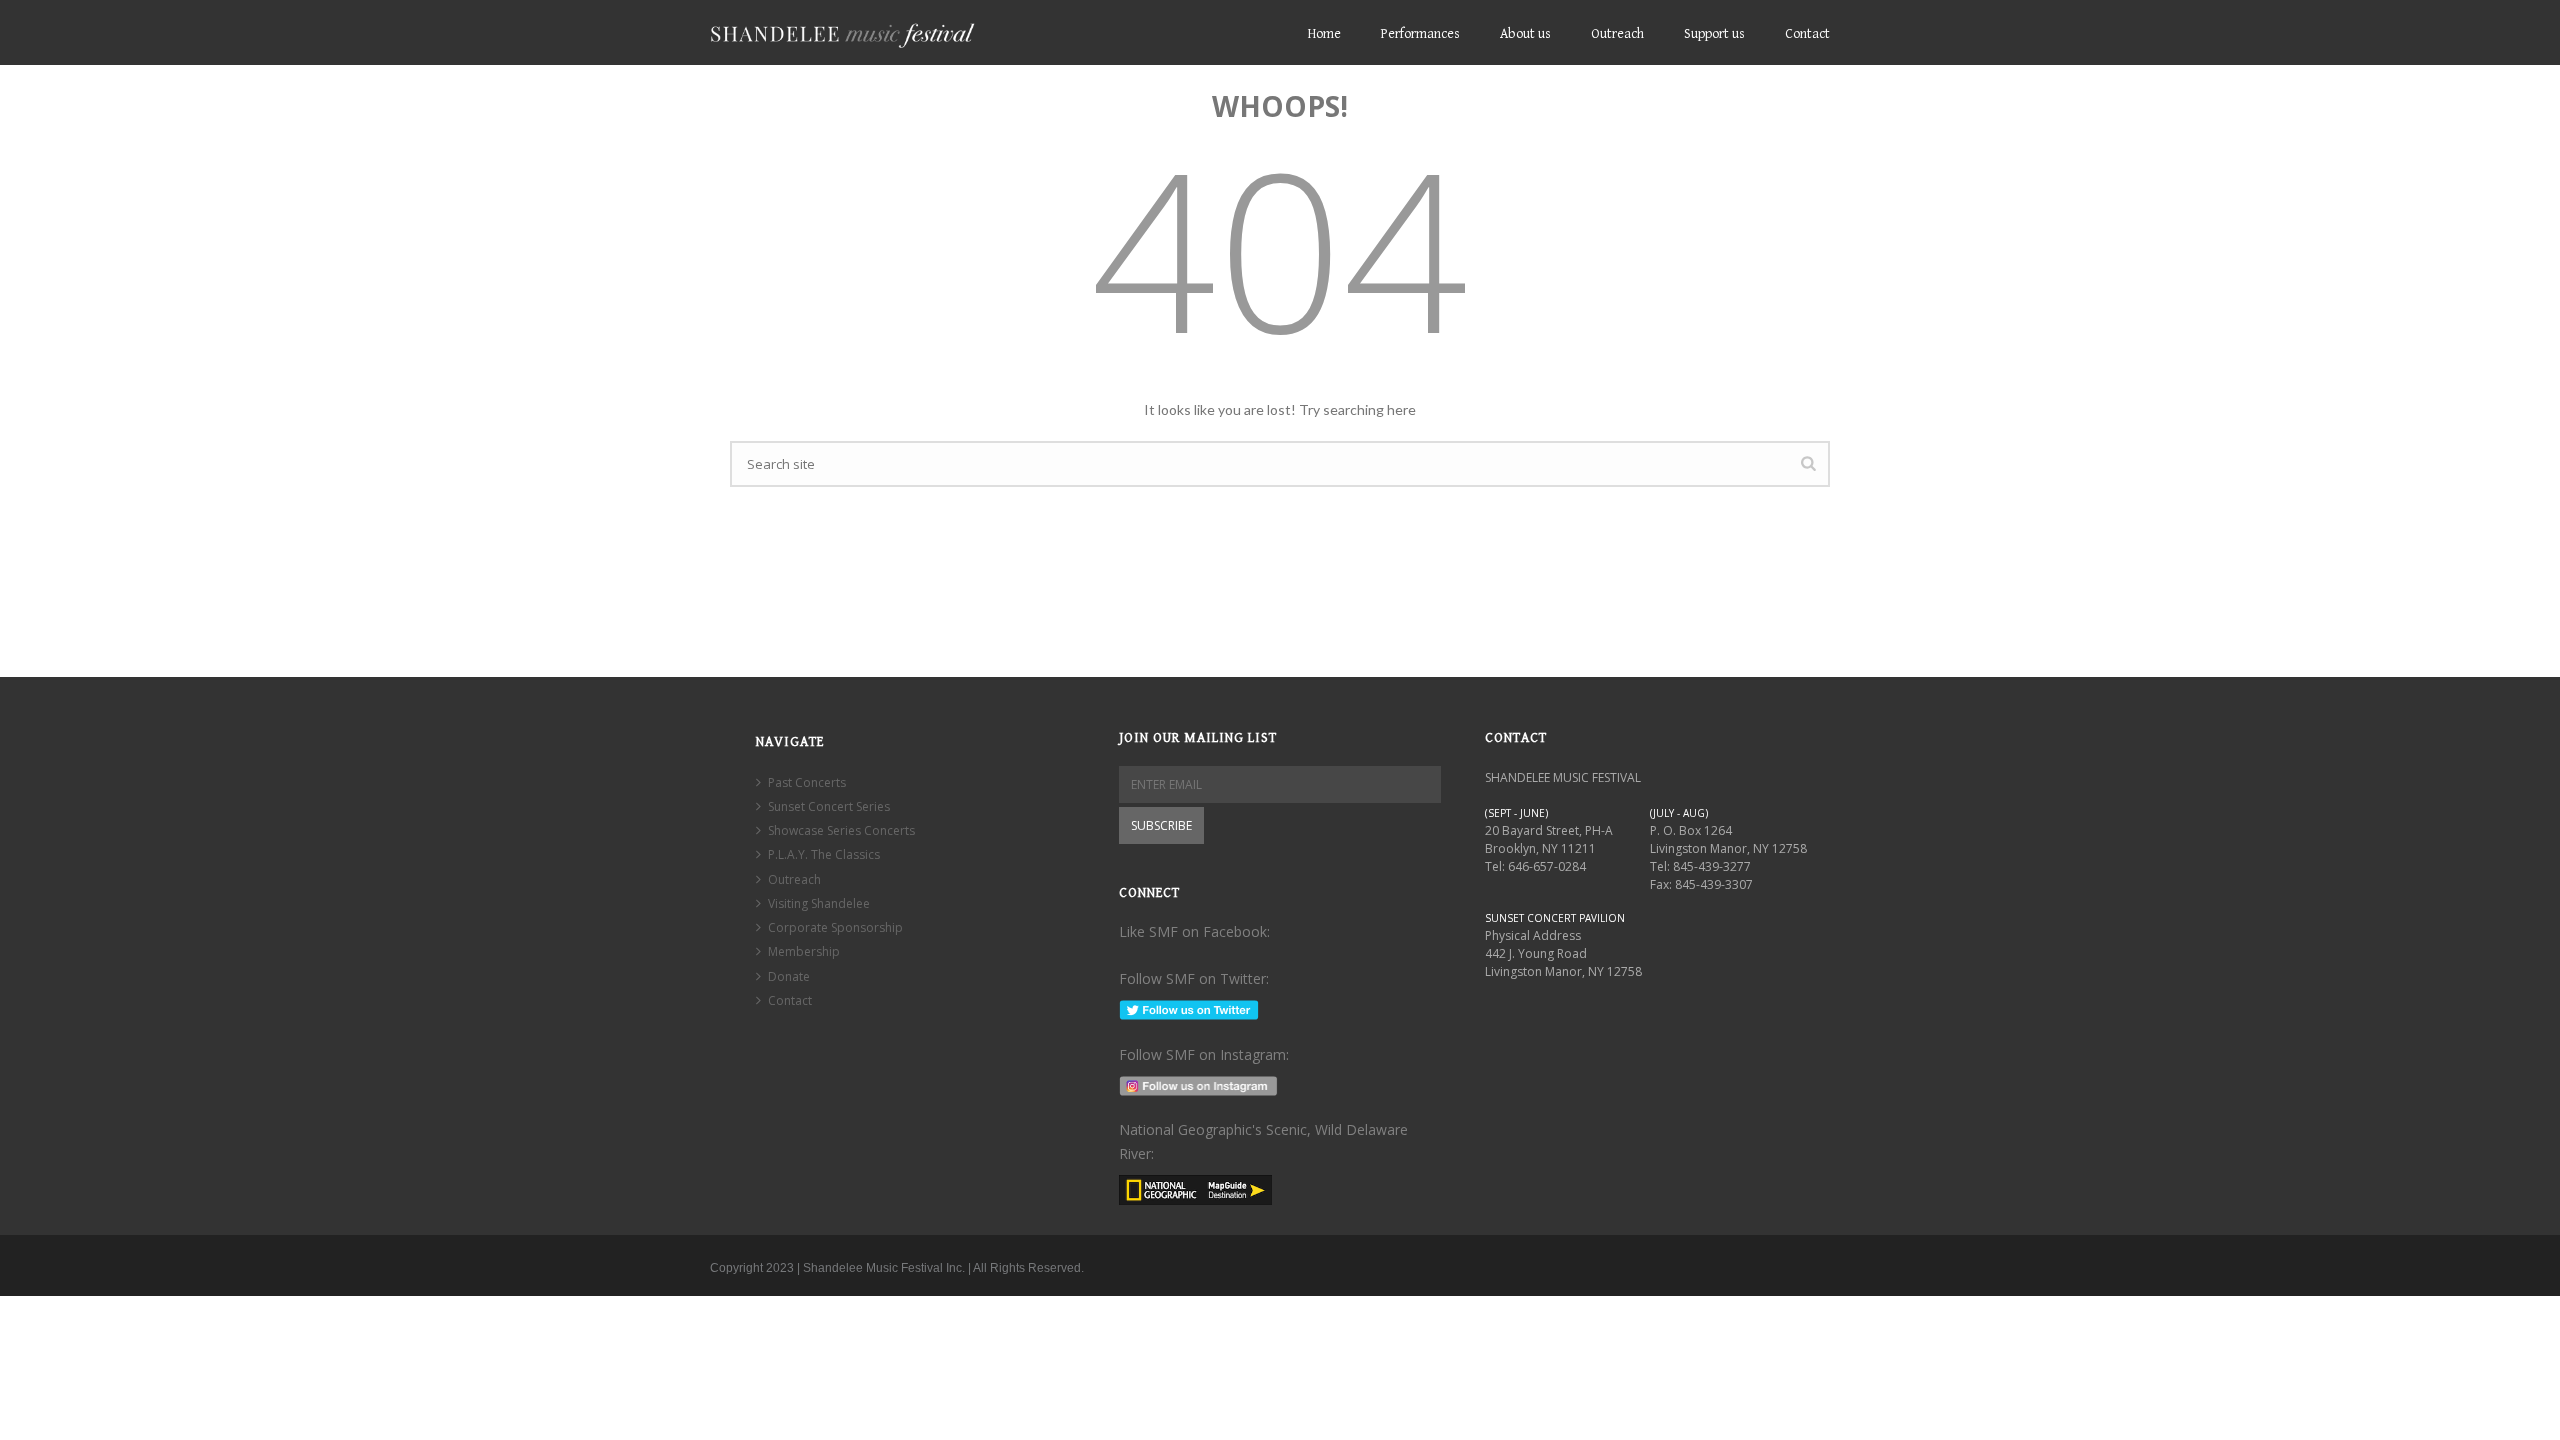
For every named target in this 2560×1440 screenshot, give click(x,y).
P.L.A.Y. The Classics (824, 854)
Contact (1807, 34)
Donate (789, 976)
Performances (1420, 34)
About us (1525, 34)
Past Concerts (807, 782)
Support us (1714, 34)
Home (1324, 34)
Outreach (1617, 34)
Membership (804, 951)
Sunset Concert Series (829, 806)
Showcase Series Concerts (841, 830)
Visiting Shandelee (819, 903)
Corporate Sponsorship (835, 927)
